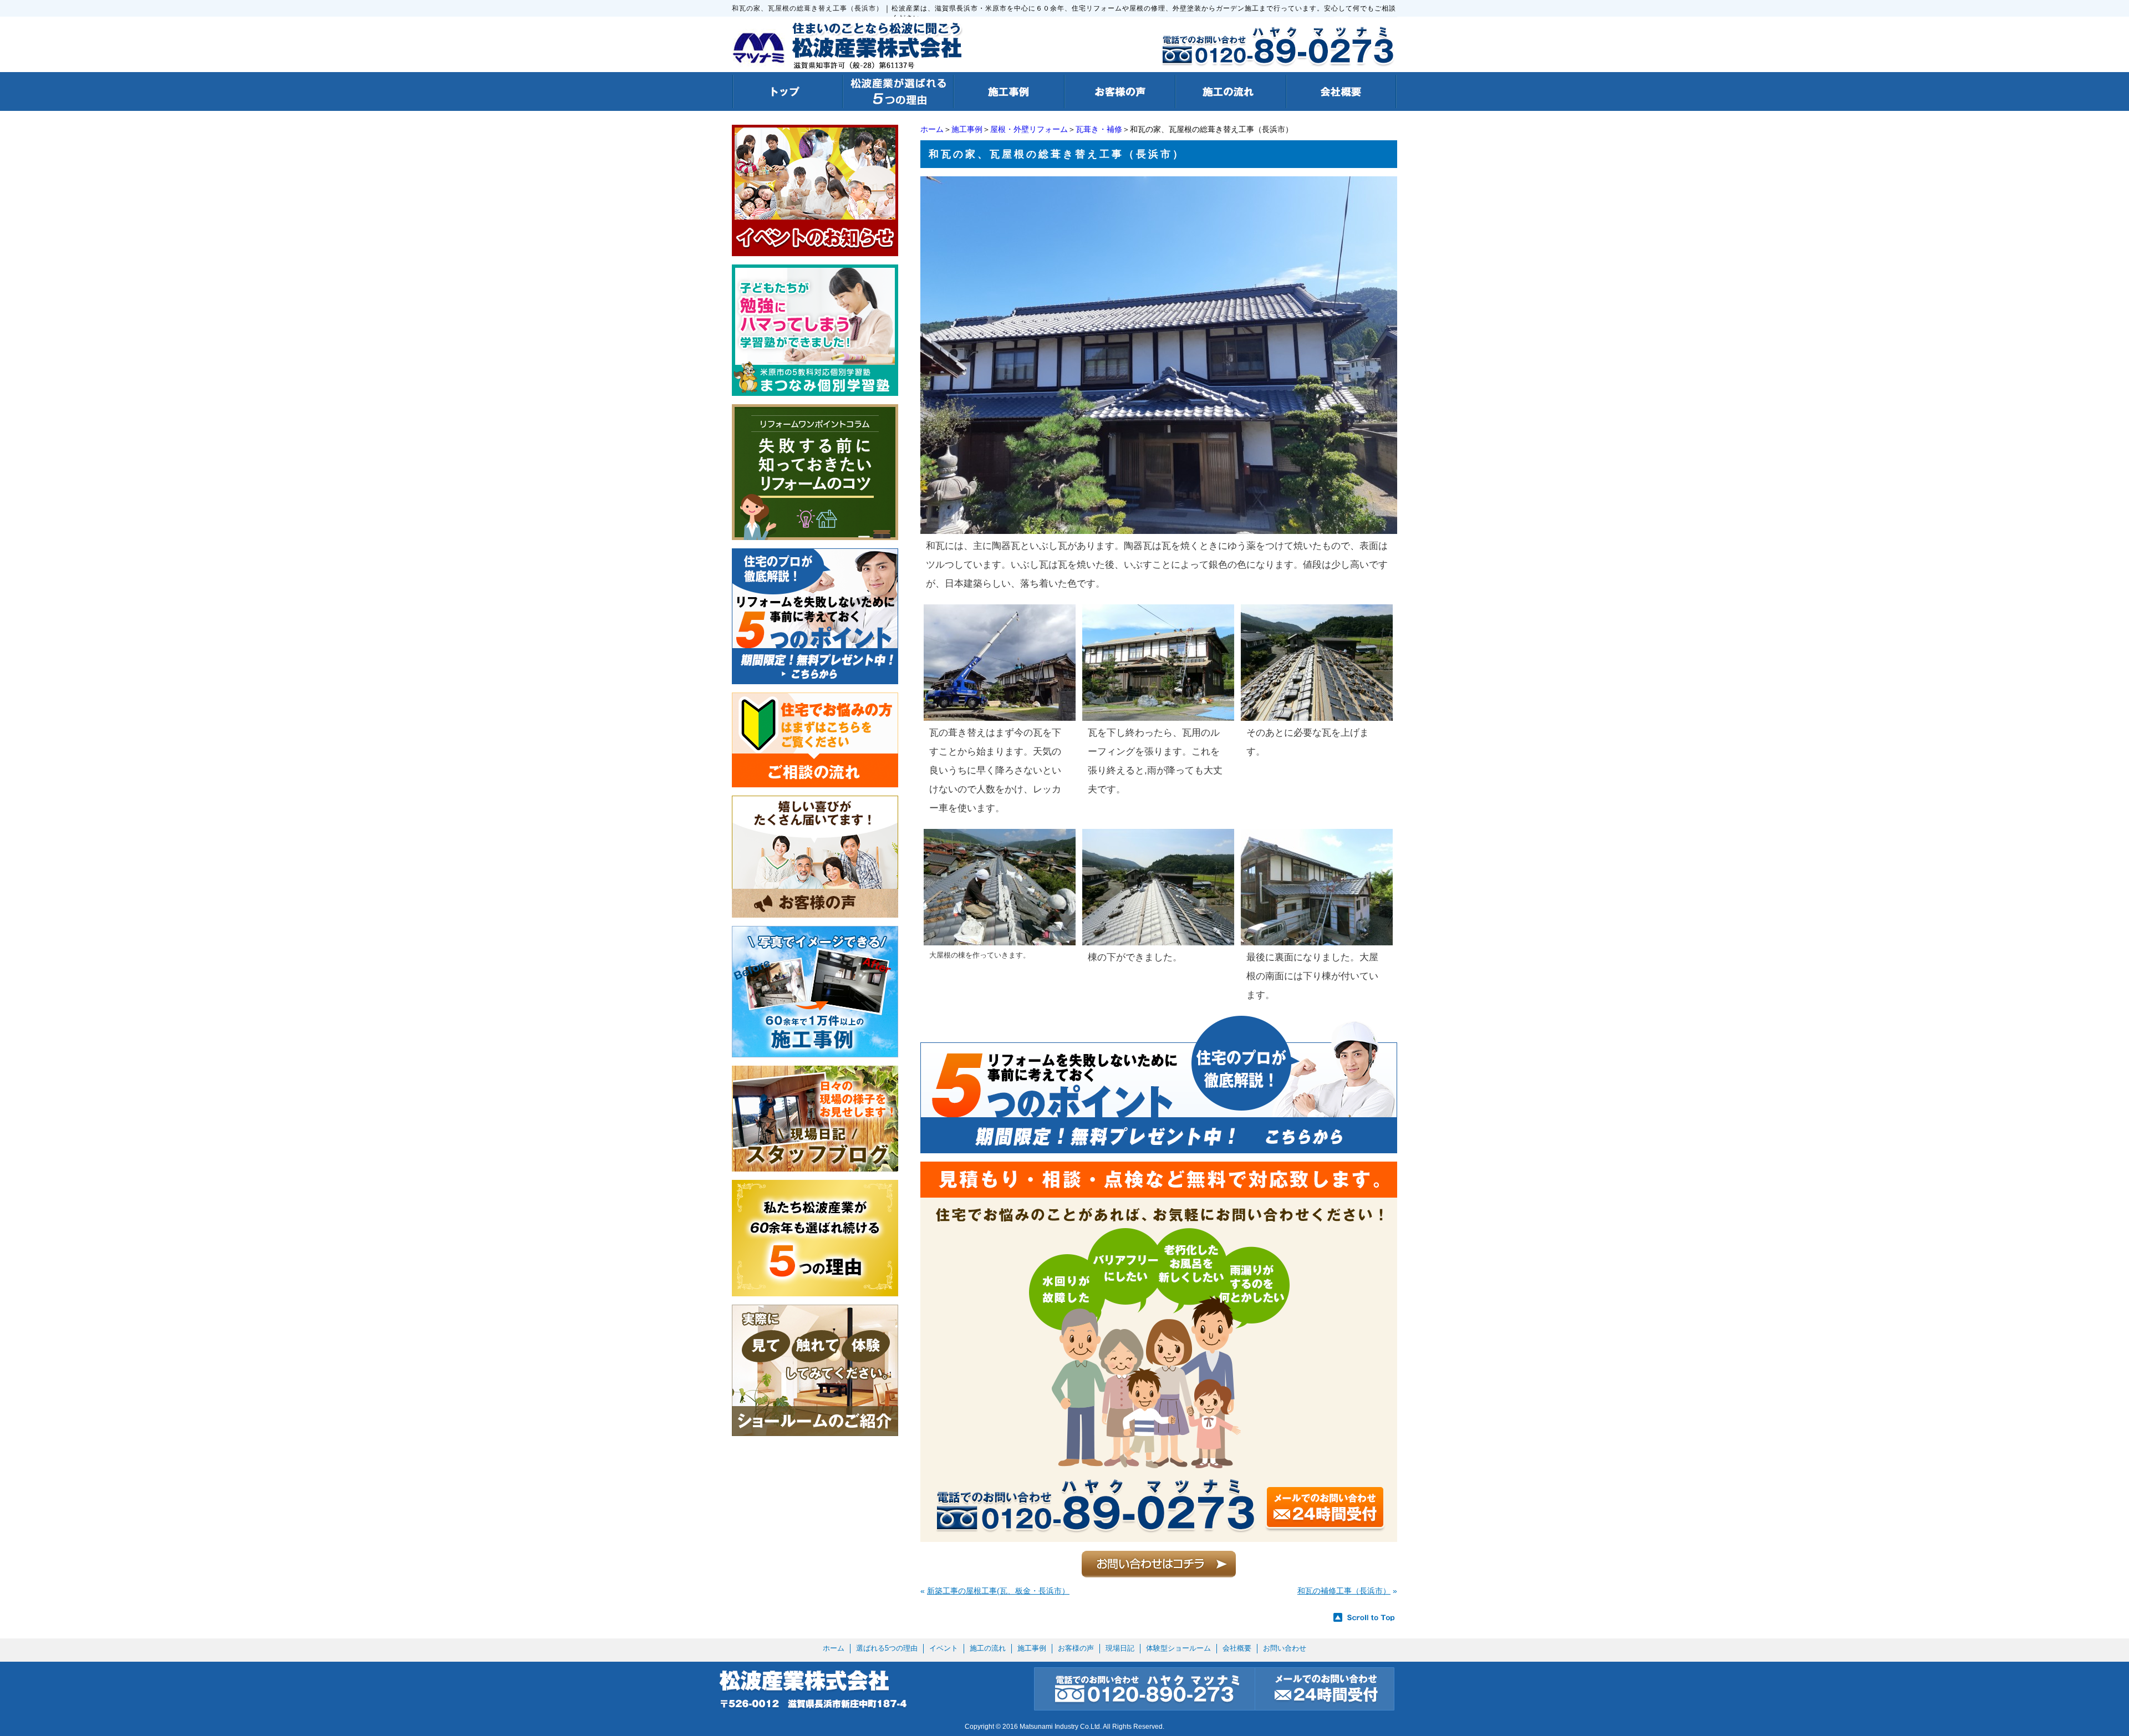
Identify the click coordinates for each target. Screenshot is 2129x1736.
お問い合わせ (1285, 1648)
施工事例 (967, 129)
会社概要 (1237, 1648)
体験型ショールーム (1178, 1648)
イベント (944, 1648)
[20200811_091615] (1000, 716)
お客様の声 (1076, 1648)
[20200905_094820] (1159, 529)
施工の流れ (988, 1648)
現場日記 (1120, 1648)
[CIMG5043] (1158, 940)
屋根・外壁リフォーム (1029, 129)
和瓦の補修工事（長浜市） (1344, 1591)
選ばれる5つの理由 (887, 1648)
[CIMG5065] (1317, 940)
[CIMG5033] (1158, 716)
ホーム (932, 129)
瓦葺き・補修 (1099, 129)
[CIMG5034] (1317, 716)
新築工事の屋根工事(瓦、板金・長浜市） (998, 1591)
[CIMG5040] (1000, 940)
